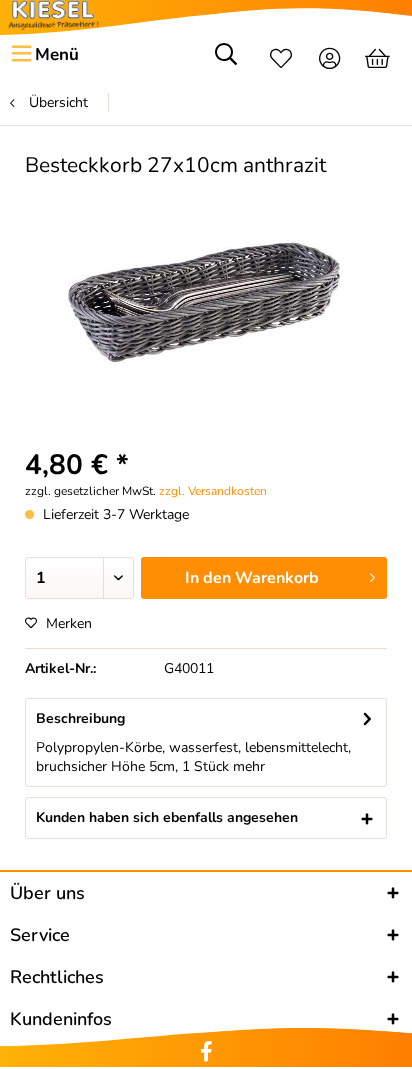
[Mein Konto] (330, 61)
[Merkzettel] (281, 61)
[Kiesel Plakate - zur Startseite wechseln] (53, 15)
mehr (249, 766)
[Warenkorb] (379, 61)
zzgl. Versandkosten (213, 491)
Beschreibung (80, 718)
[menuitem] (44, 55)
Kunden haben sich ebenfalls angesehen (167, 817)
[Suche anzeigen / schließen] (226, 61)
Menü (57, 54)
